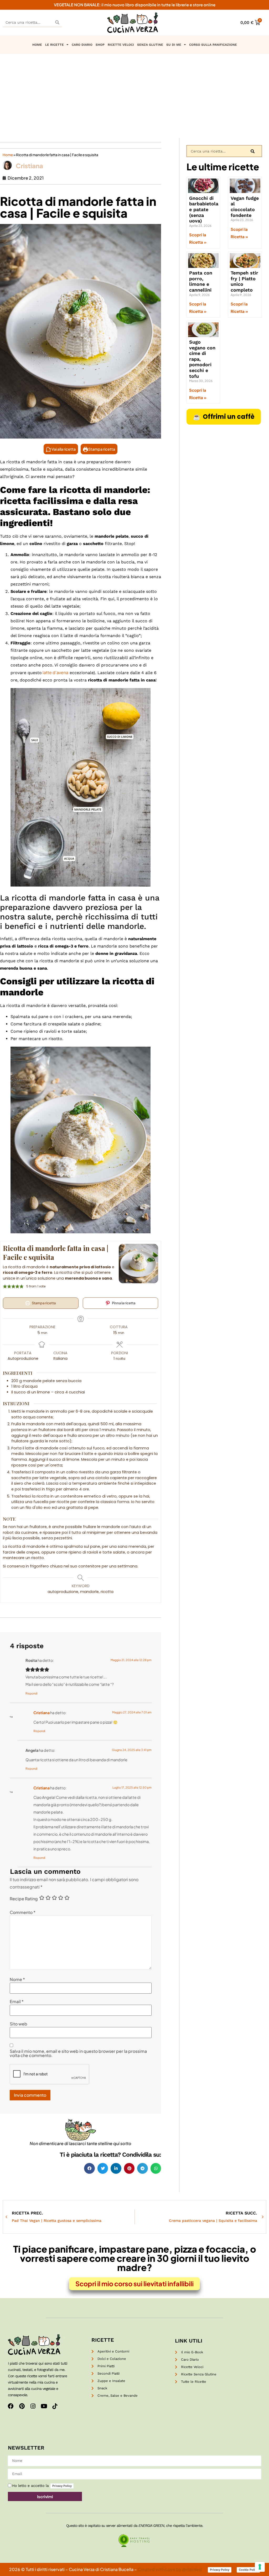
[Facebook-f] (11, 2406)
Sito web (19, 2024)
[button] (89, 2168)
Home (8, 155)
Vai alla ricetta (63, 449)
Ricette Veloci (121, 45)
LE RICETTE (55, 45)
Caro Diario (82, 45)
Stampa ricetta (101, 449)
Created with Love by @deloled (170, 2569)
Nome (17, 1979)
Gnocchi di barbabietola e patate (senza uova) (204, 209)
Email (17, 2002)
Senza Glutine (150, 45)
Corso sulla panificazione (213, 45)
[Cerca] (57, 22)
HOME (37, 45)
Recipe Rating (24, 1899)
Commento (23, 1912)
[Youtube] (44, 2406)
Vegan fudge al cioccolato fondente (245, 207)
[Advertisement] (134, 93)
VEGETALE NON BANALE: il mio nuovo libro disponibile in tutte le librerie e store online (135, 5)
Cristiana (42, 1713)
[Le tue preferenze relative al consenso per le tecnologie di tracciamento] (260, 2567)
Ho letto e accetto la (42, 2486)
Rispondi (32, 1693)
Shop (100, 45)
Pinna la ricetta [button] (123, 1303)
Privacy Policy (62, 2486)
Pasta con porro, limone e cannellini (201, 281)
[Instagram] (33, 2406)
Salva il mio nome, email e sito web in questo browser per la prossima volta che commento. (78, 2053)
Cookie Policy (248, 2570)
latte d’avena (55, 672)
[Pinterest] (22, 2406)
